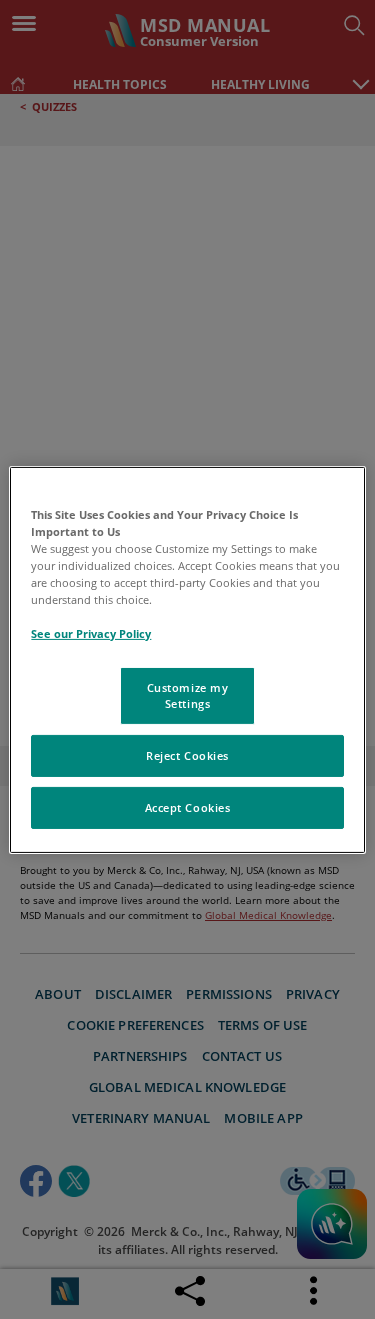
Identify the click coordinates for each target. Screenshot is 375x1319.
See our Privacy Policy (91, 633)
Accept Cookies (188, 807)
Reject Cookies (187, 755)
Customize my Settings (188, 695)
